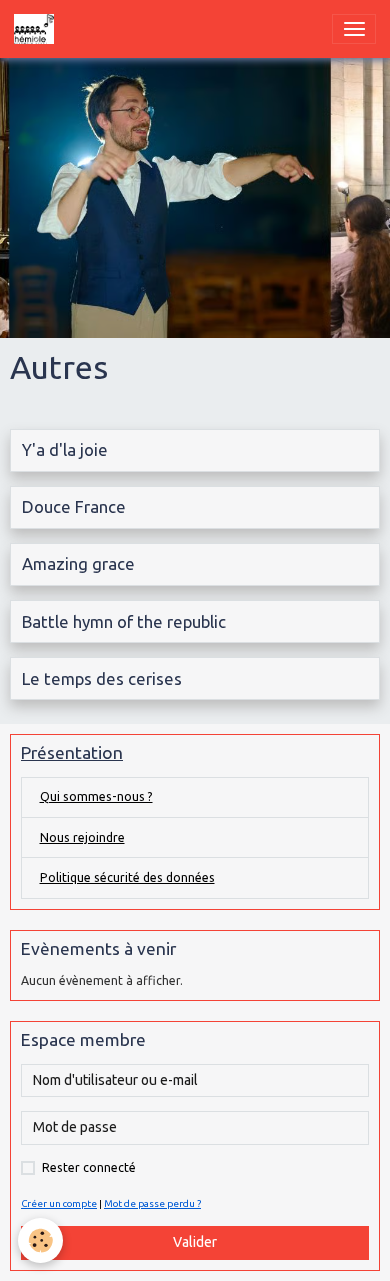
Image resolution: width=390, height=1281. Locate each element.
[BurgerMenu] (354, 29)
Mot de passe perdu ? (152, 1203)
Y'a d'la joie (65, 449)
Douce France (74, 506)
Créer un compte (59, 1203)
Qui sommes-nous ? (96, 796)
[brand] (37, 29)
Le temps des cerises (102, 678)
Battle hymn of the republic (124, 621)
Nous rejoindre (82, 837)
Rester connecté (89, 1167)
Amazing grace (78, 563)
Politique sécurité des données (127, 877)
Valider (195, 1242)
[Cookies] (40, 1240)
